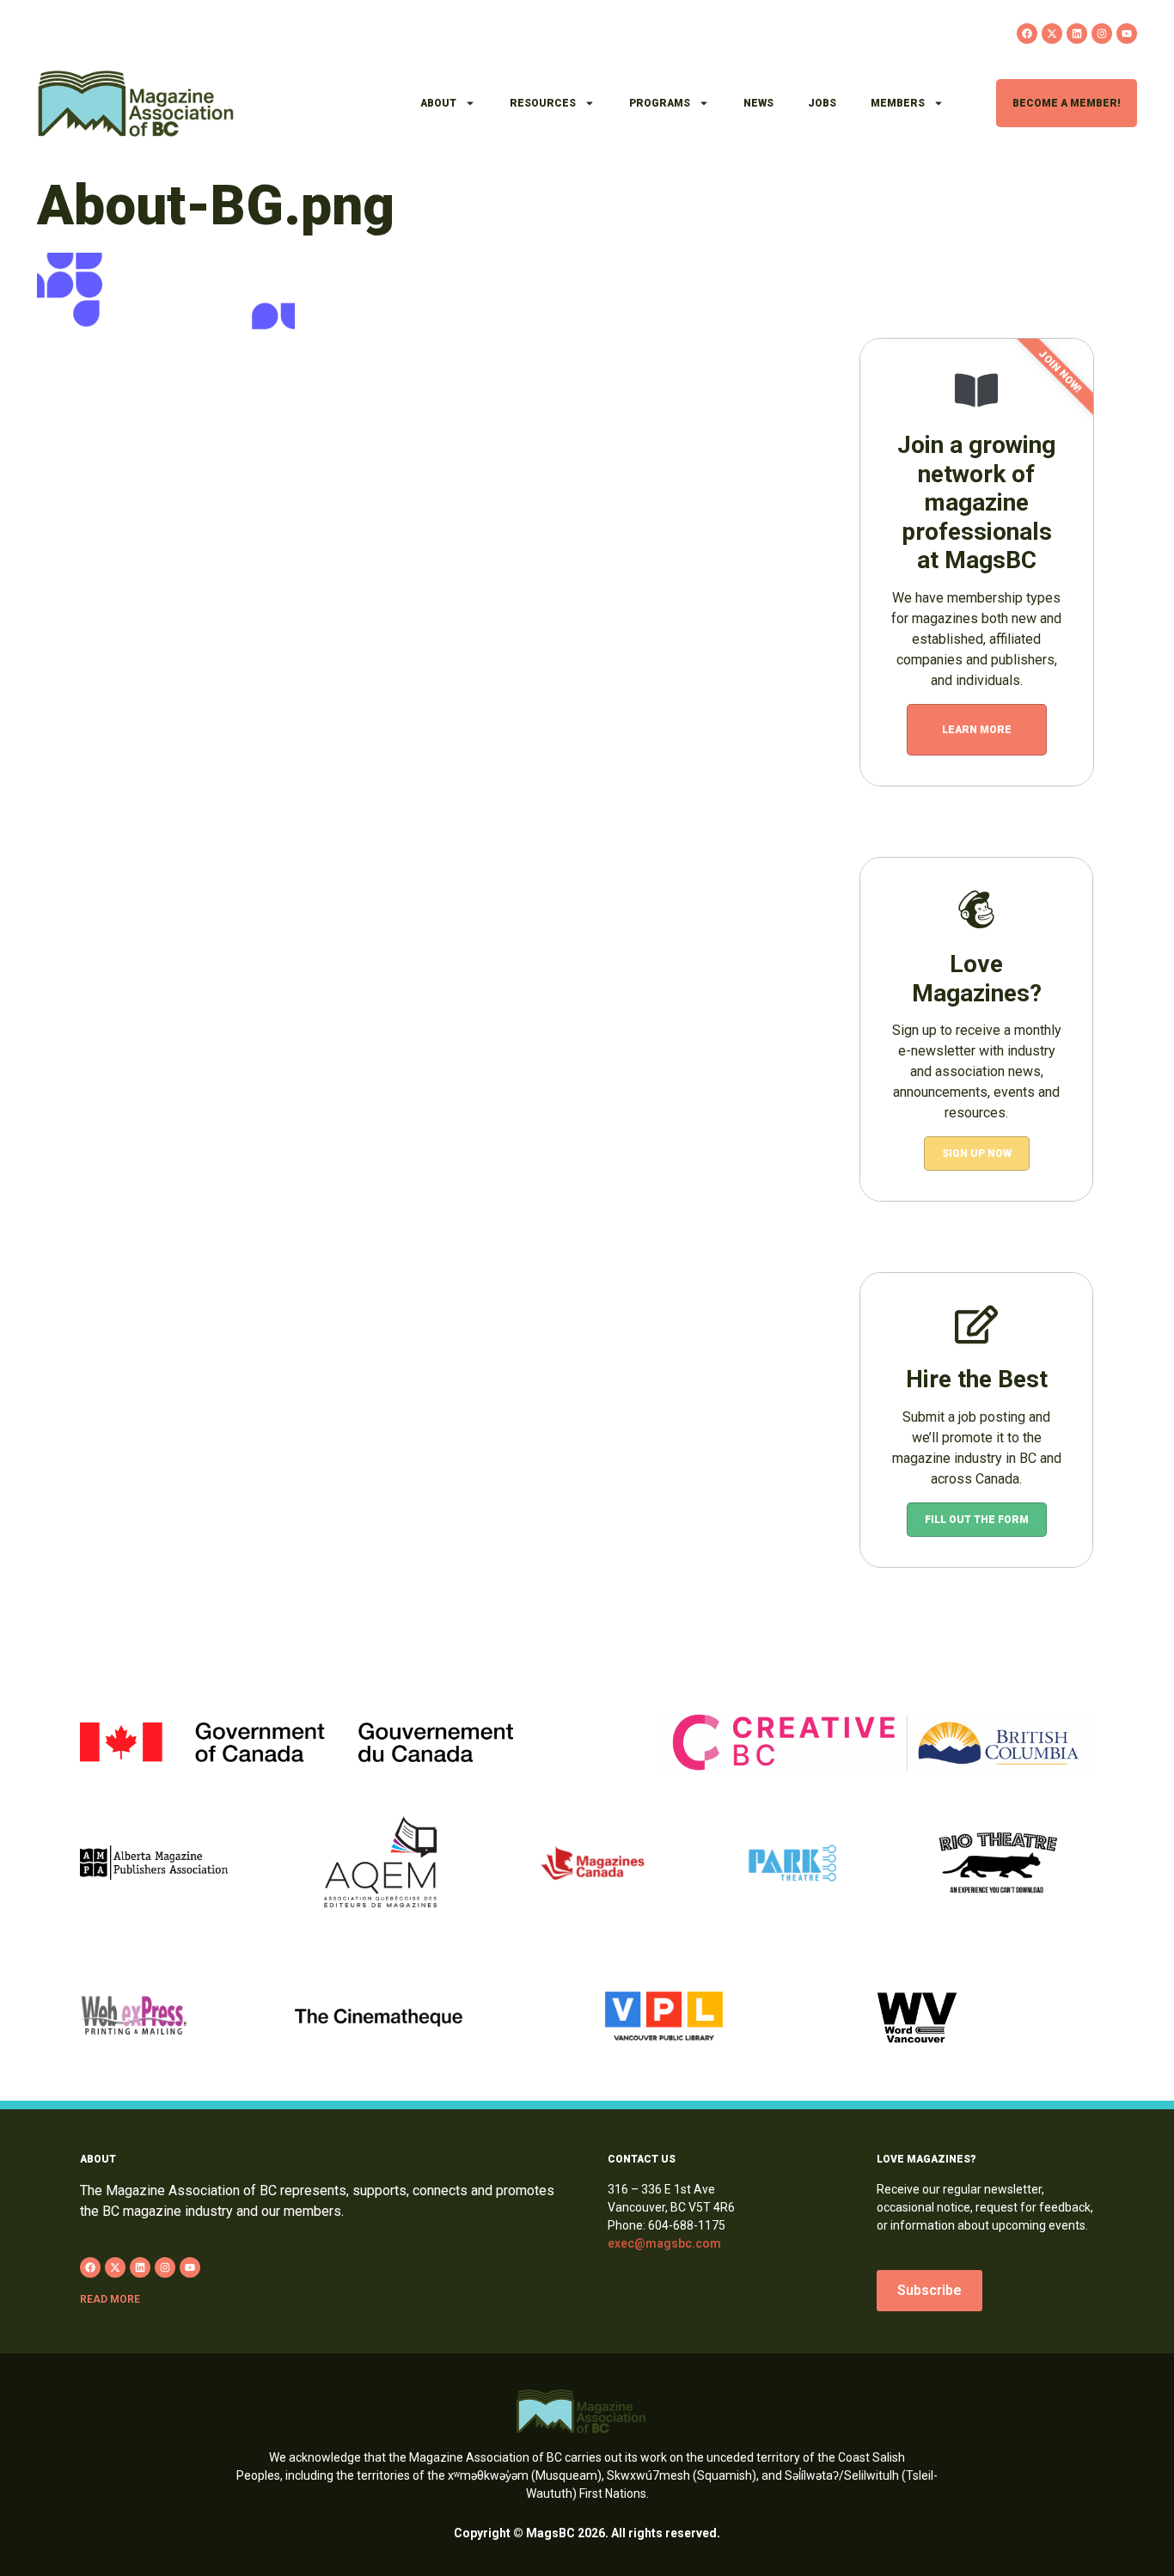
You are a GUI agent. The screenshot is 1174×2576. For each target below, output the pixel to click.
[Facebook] (1027, 34)
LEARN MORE (977, 730)
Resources (543, 103)
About (438, 103)
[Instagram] (1102, 34)
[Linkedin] (1077, 34)
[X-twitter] (1052, 34)
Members (898, 103)
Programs (660, 103)
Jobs (822, 103)
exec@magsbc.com (664, 2243)
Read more (110, 2299)
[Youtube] (1127, 34)
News (758, 103)
